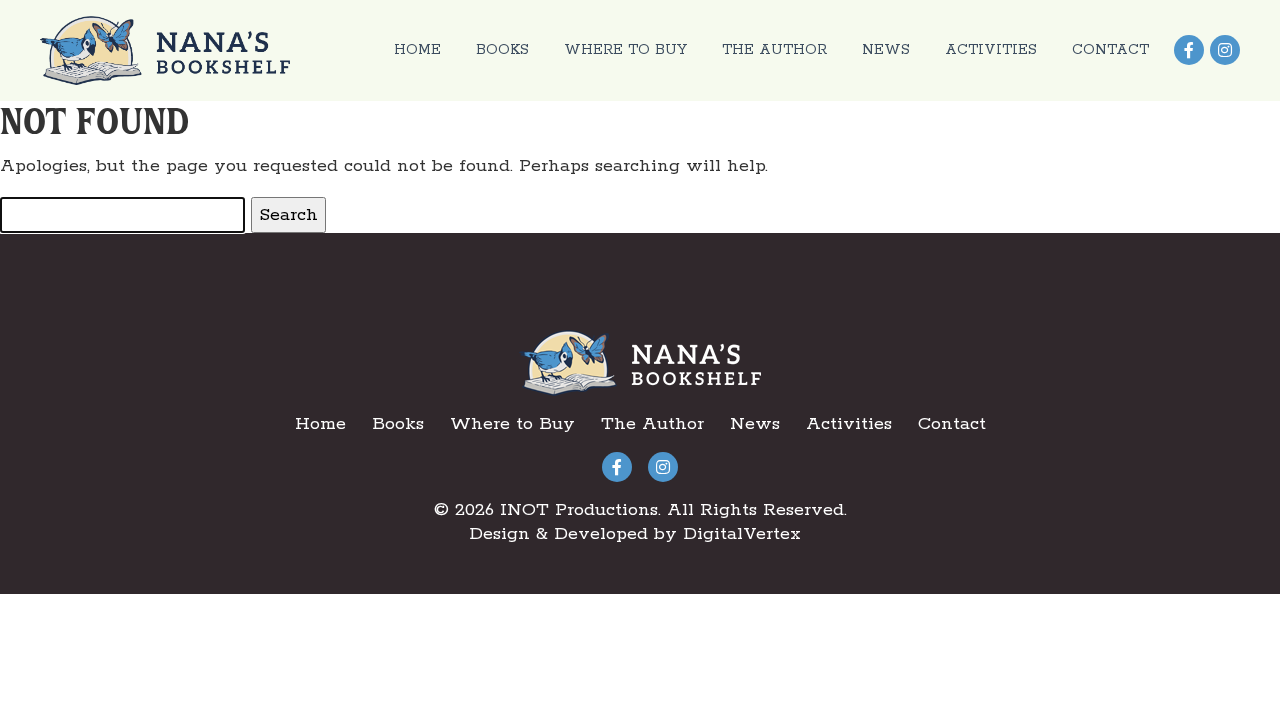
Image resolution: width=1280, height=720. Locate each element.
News (886, 50)
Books (502, 50)
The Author (774, 50)
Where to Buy (625, 50)
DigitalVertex (742, 534)
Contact (1110, 50)
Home (417, 50)
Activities (991, 50)
